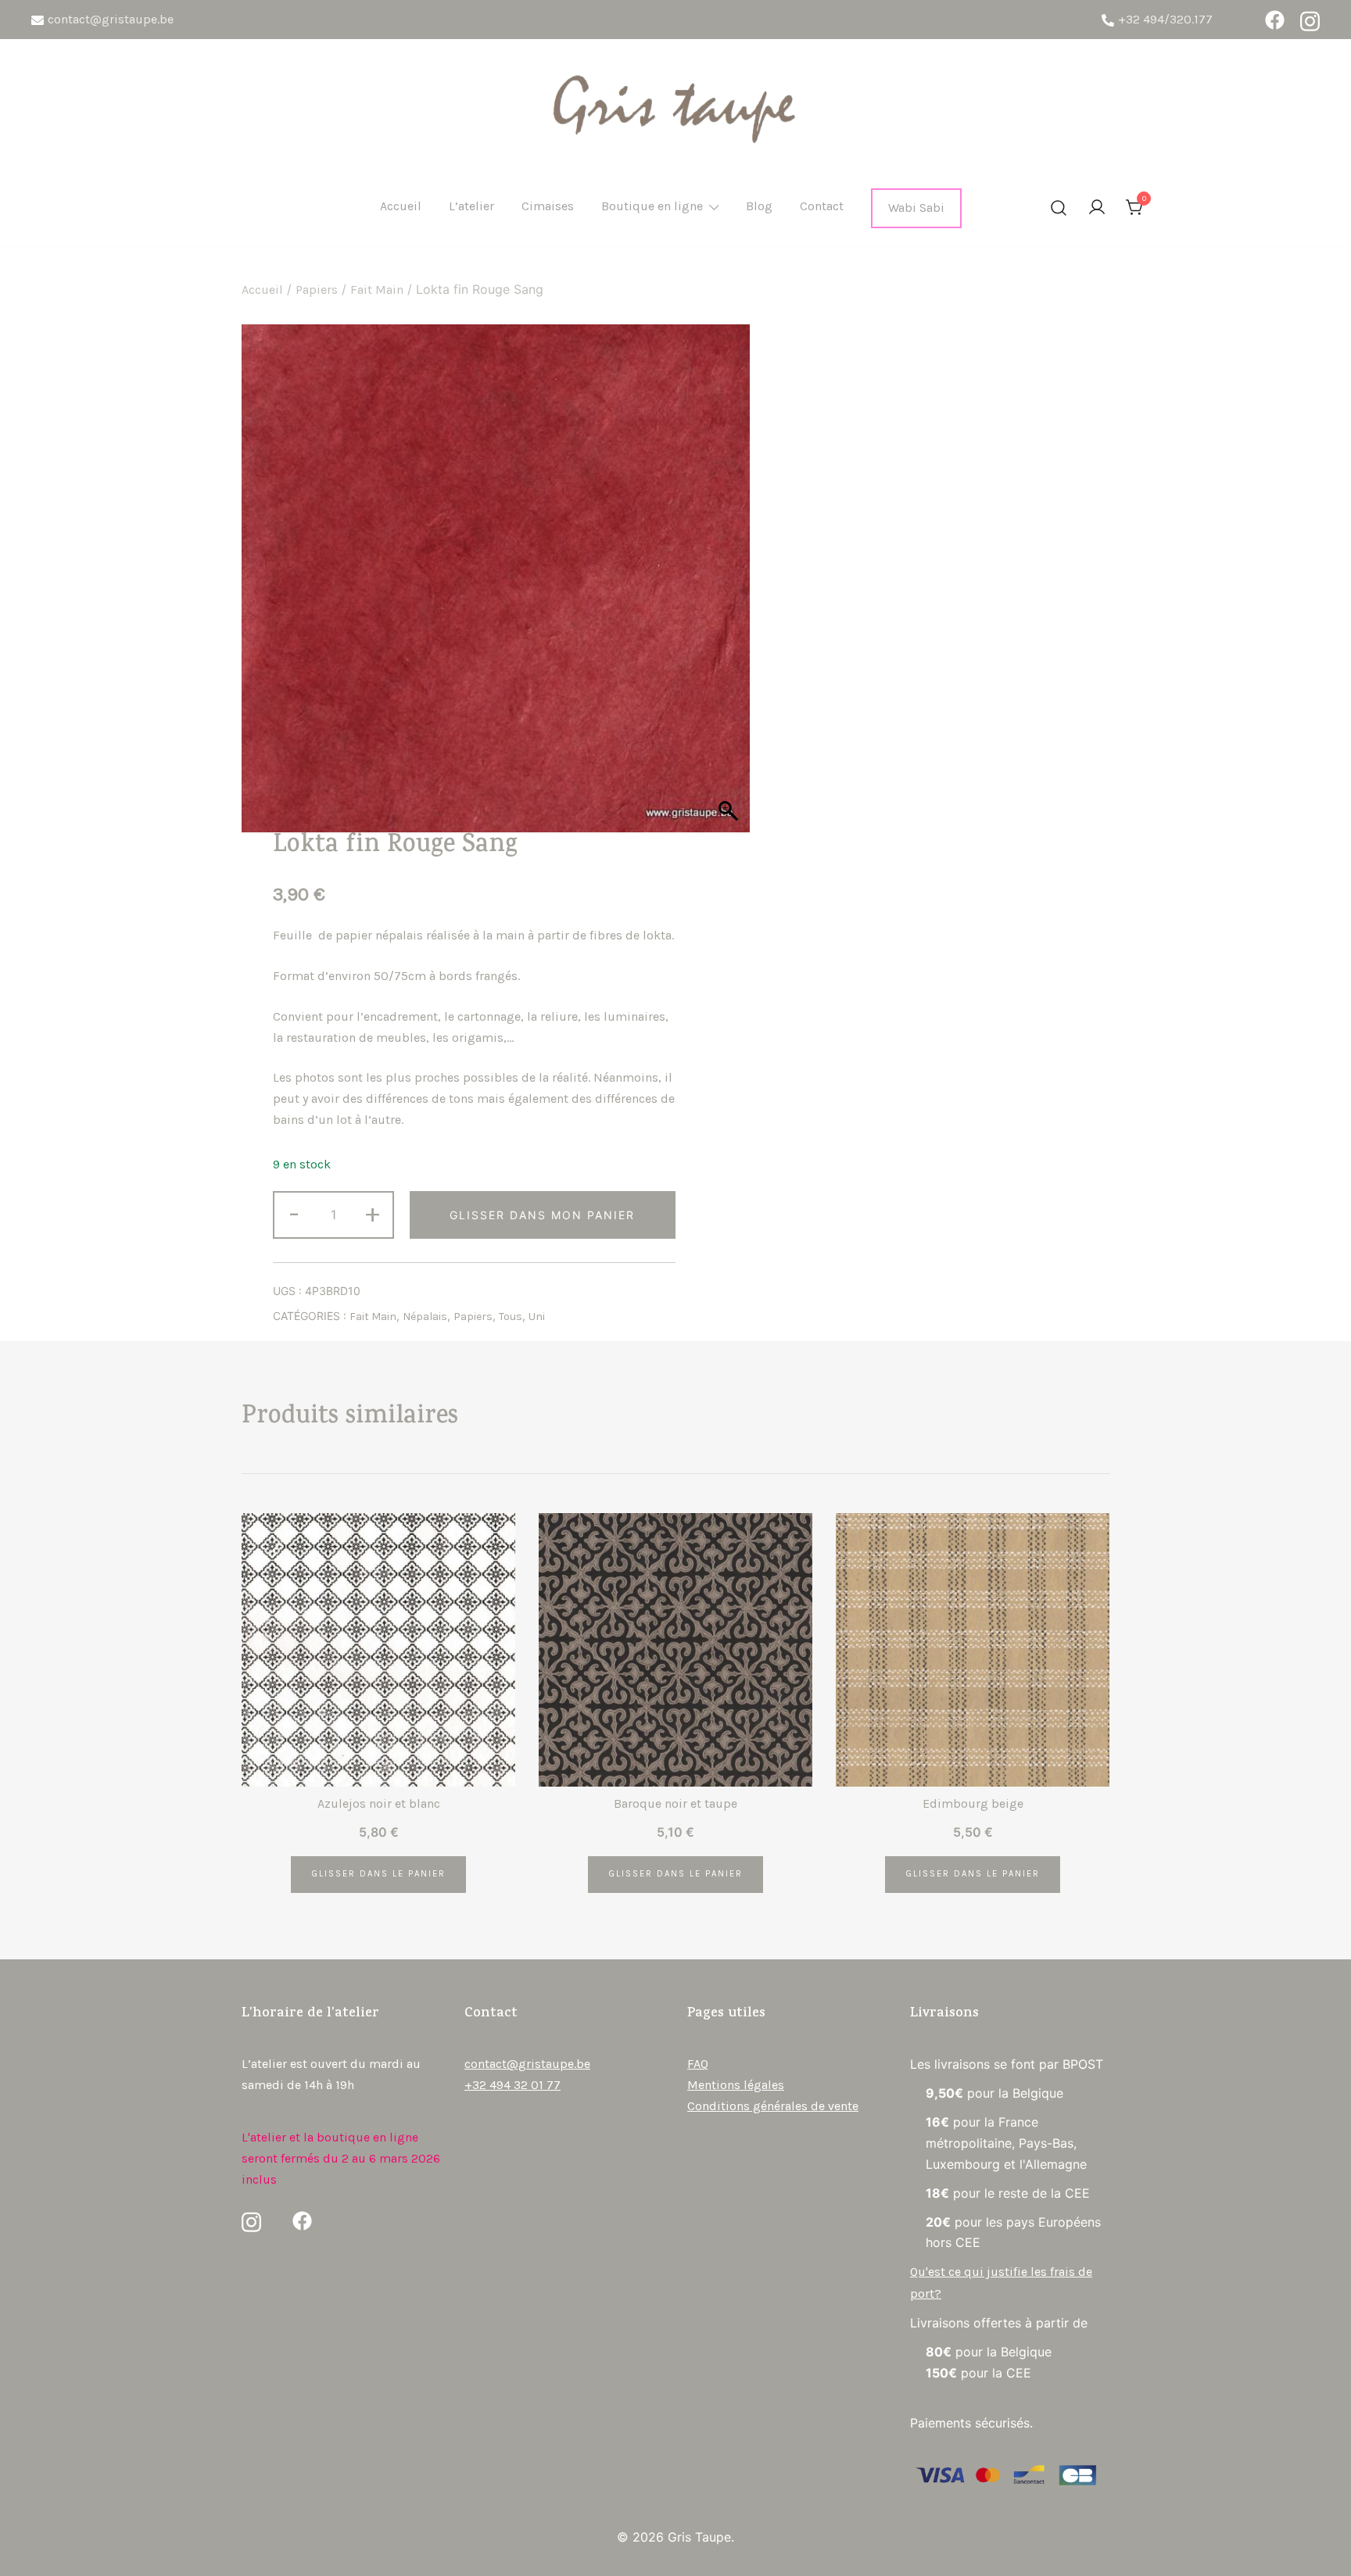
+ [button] (373, 1213)
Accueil (401, 206)
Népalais (425, 1317)
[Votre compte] (1097, 208)
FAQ (698, 2064)
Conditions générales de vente (773, 2106)
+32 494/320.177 (1165, 19)
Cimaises (548, 206)
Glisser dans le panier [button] (378, 1874)
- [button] (294, 1213)
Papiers (317, 290)
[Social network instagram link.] (1310, 20)
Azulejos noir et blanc (379, 1803)
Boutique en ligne (652, 206)
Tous (511, 1317)
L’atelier (471, 206)
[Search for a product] (1059, 209)
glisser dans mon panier (542, 1215)
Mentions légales (736, 2085)
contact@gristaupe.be (111, 19)
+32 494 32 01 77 (512, 2085)
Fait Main (377, 290)
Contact (822, 206)
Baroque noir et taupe (675, 1803)
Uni (537, 1317)
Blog (759, 206)
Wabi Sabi (916, 208)
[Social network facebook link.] (1275, 20)
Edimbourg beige (973, 1803)
